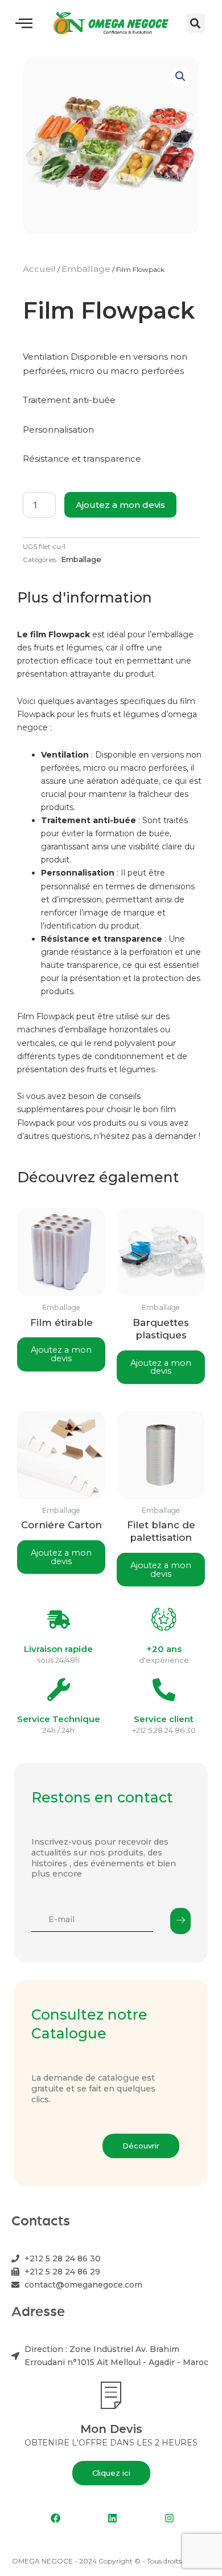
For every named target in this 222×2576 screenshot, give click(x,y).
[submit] (180, 1921)
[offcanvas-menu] (24, 23)
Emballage (86, 269)
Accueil (39, 269)
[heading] (111, 886)
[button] (196, 23)
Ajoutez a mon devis (120, 505)
